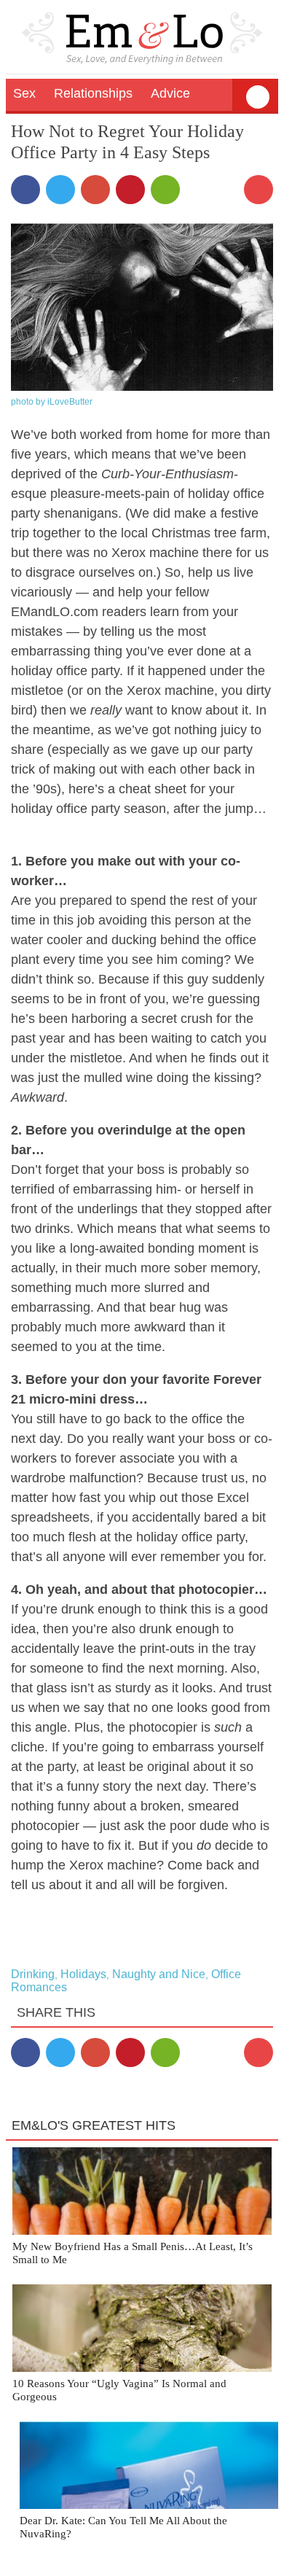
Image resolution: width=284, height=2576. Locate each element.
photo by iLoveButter (52, 402)
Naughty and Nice (159, 1974)
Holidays (83, 1974)
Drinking (33, 1974)
